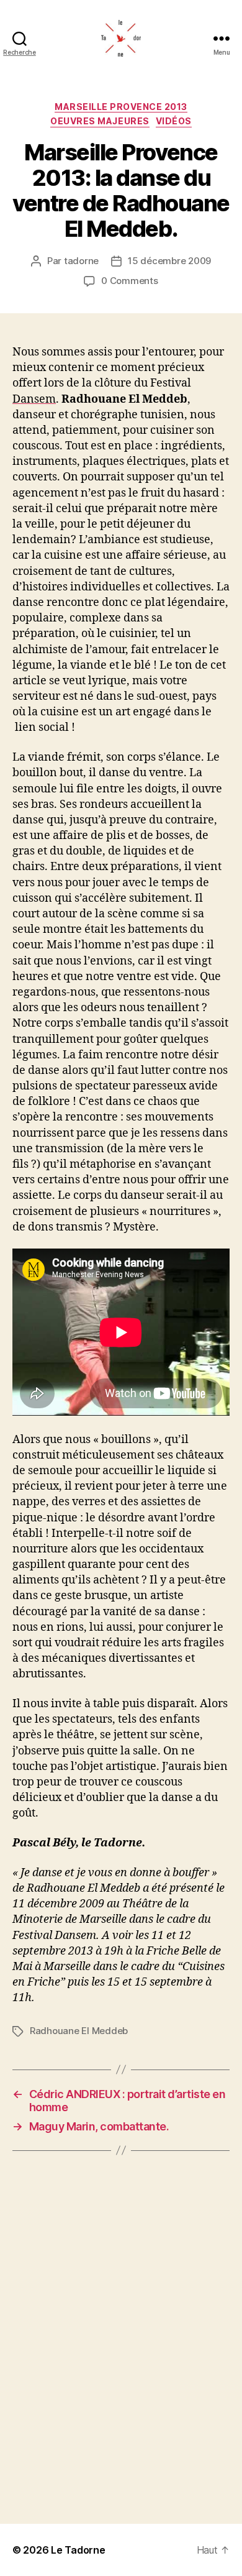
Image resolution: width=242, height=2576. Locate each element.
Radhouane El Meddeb (79, 2031)
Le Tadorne (78, 2550)
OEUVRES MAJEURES (100, 121)
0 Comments (129, 281)
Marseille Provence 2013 (121, 107)
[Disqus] (121, 2337)
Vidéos (174, 121)
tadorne (81, 261)
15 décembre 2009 (169, 261)
